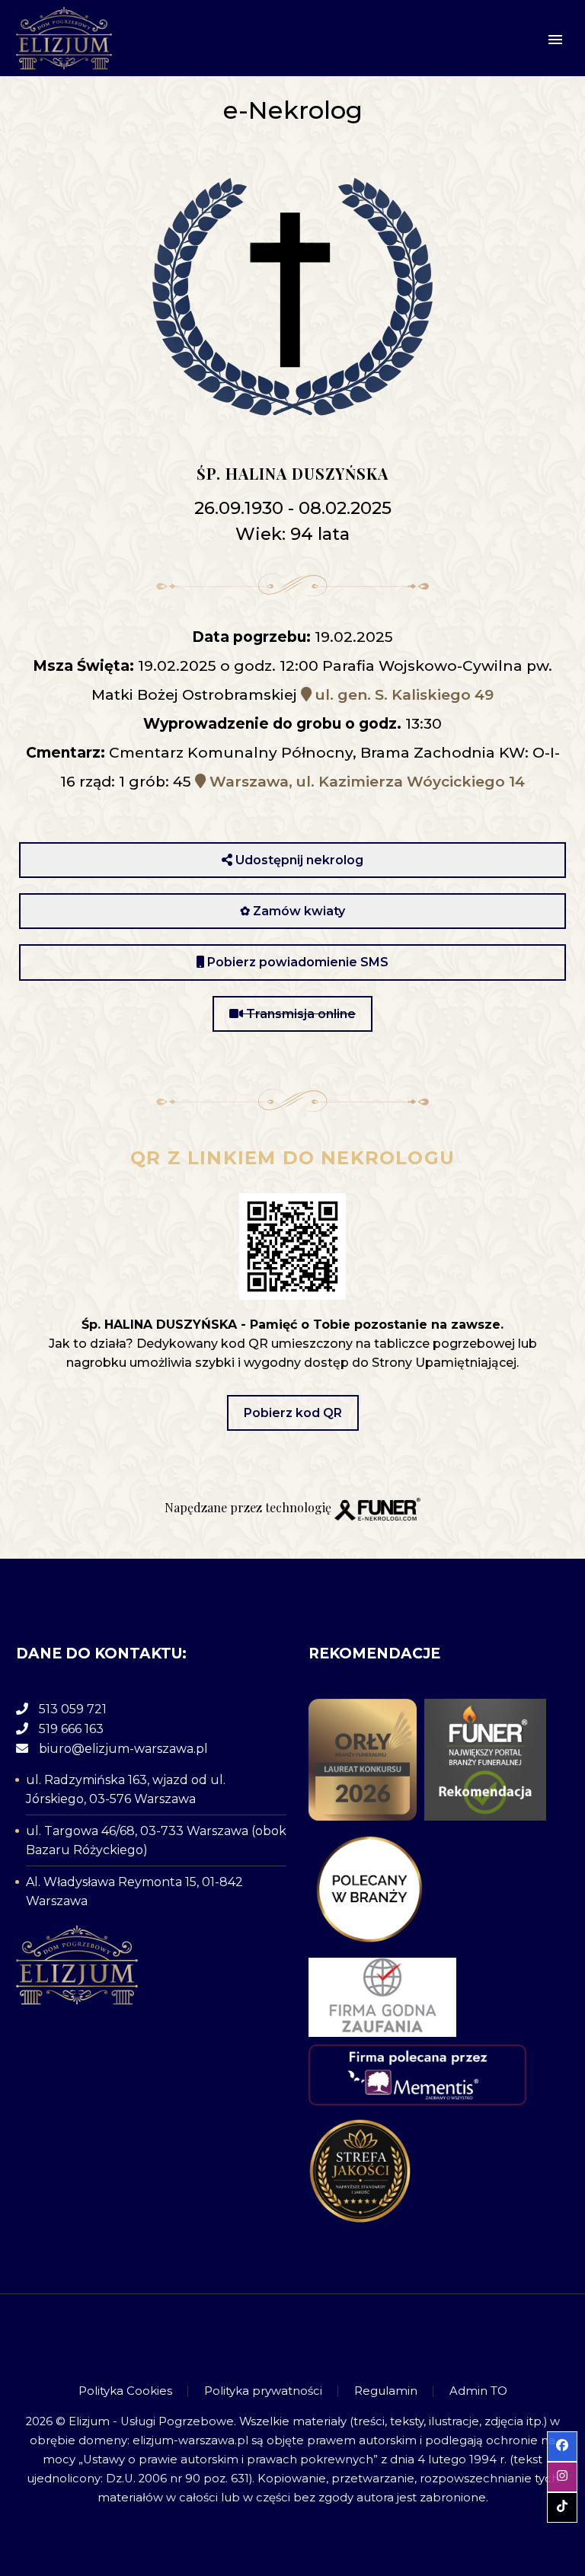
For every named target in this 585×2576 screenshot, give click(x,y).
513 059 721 (73, 1709)
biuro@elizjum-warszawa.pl (123, 1749)
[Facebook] (273, 2336)
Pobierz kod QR (293, 1413)
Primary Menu (555, 40)
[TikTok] (312, 2336)
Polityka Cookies (125, 2391)
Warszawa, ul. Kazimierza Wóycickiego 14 (365, 782)
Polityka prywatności (263, 2391)
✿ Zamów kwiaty (292, 911)
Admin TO (478, 2391)
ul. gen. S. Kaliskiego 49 (403, 695)
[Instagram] (292, 2336)
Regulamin (386, 2391)
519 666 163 (71, 1729)
